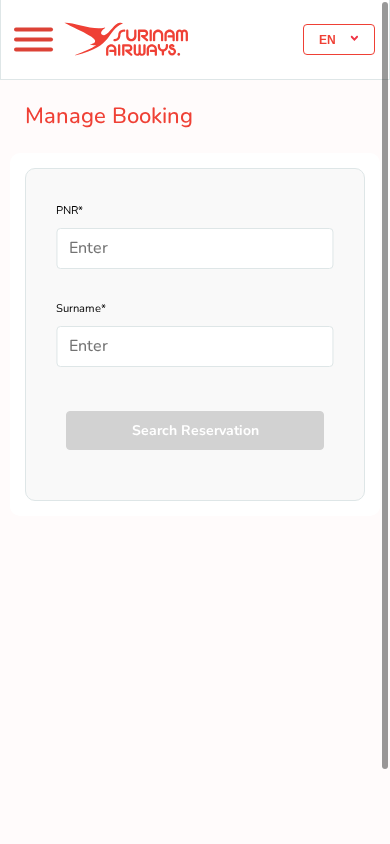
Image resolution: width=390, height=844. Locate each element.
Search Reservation (195, 430)
